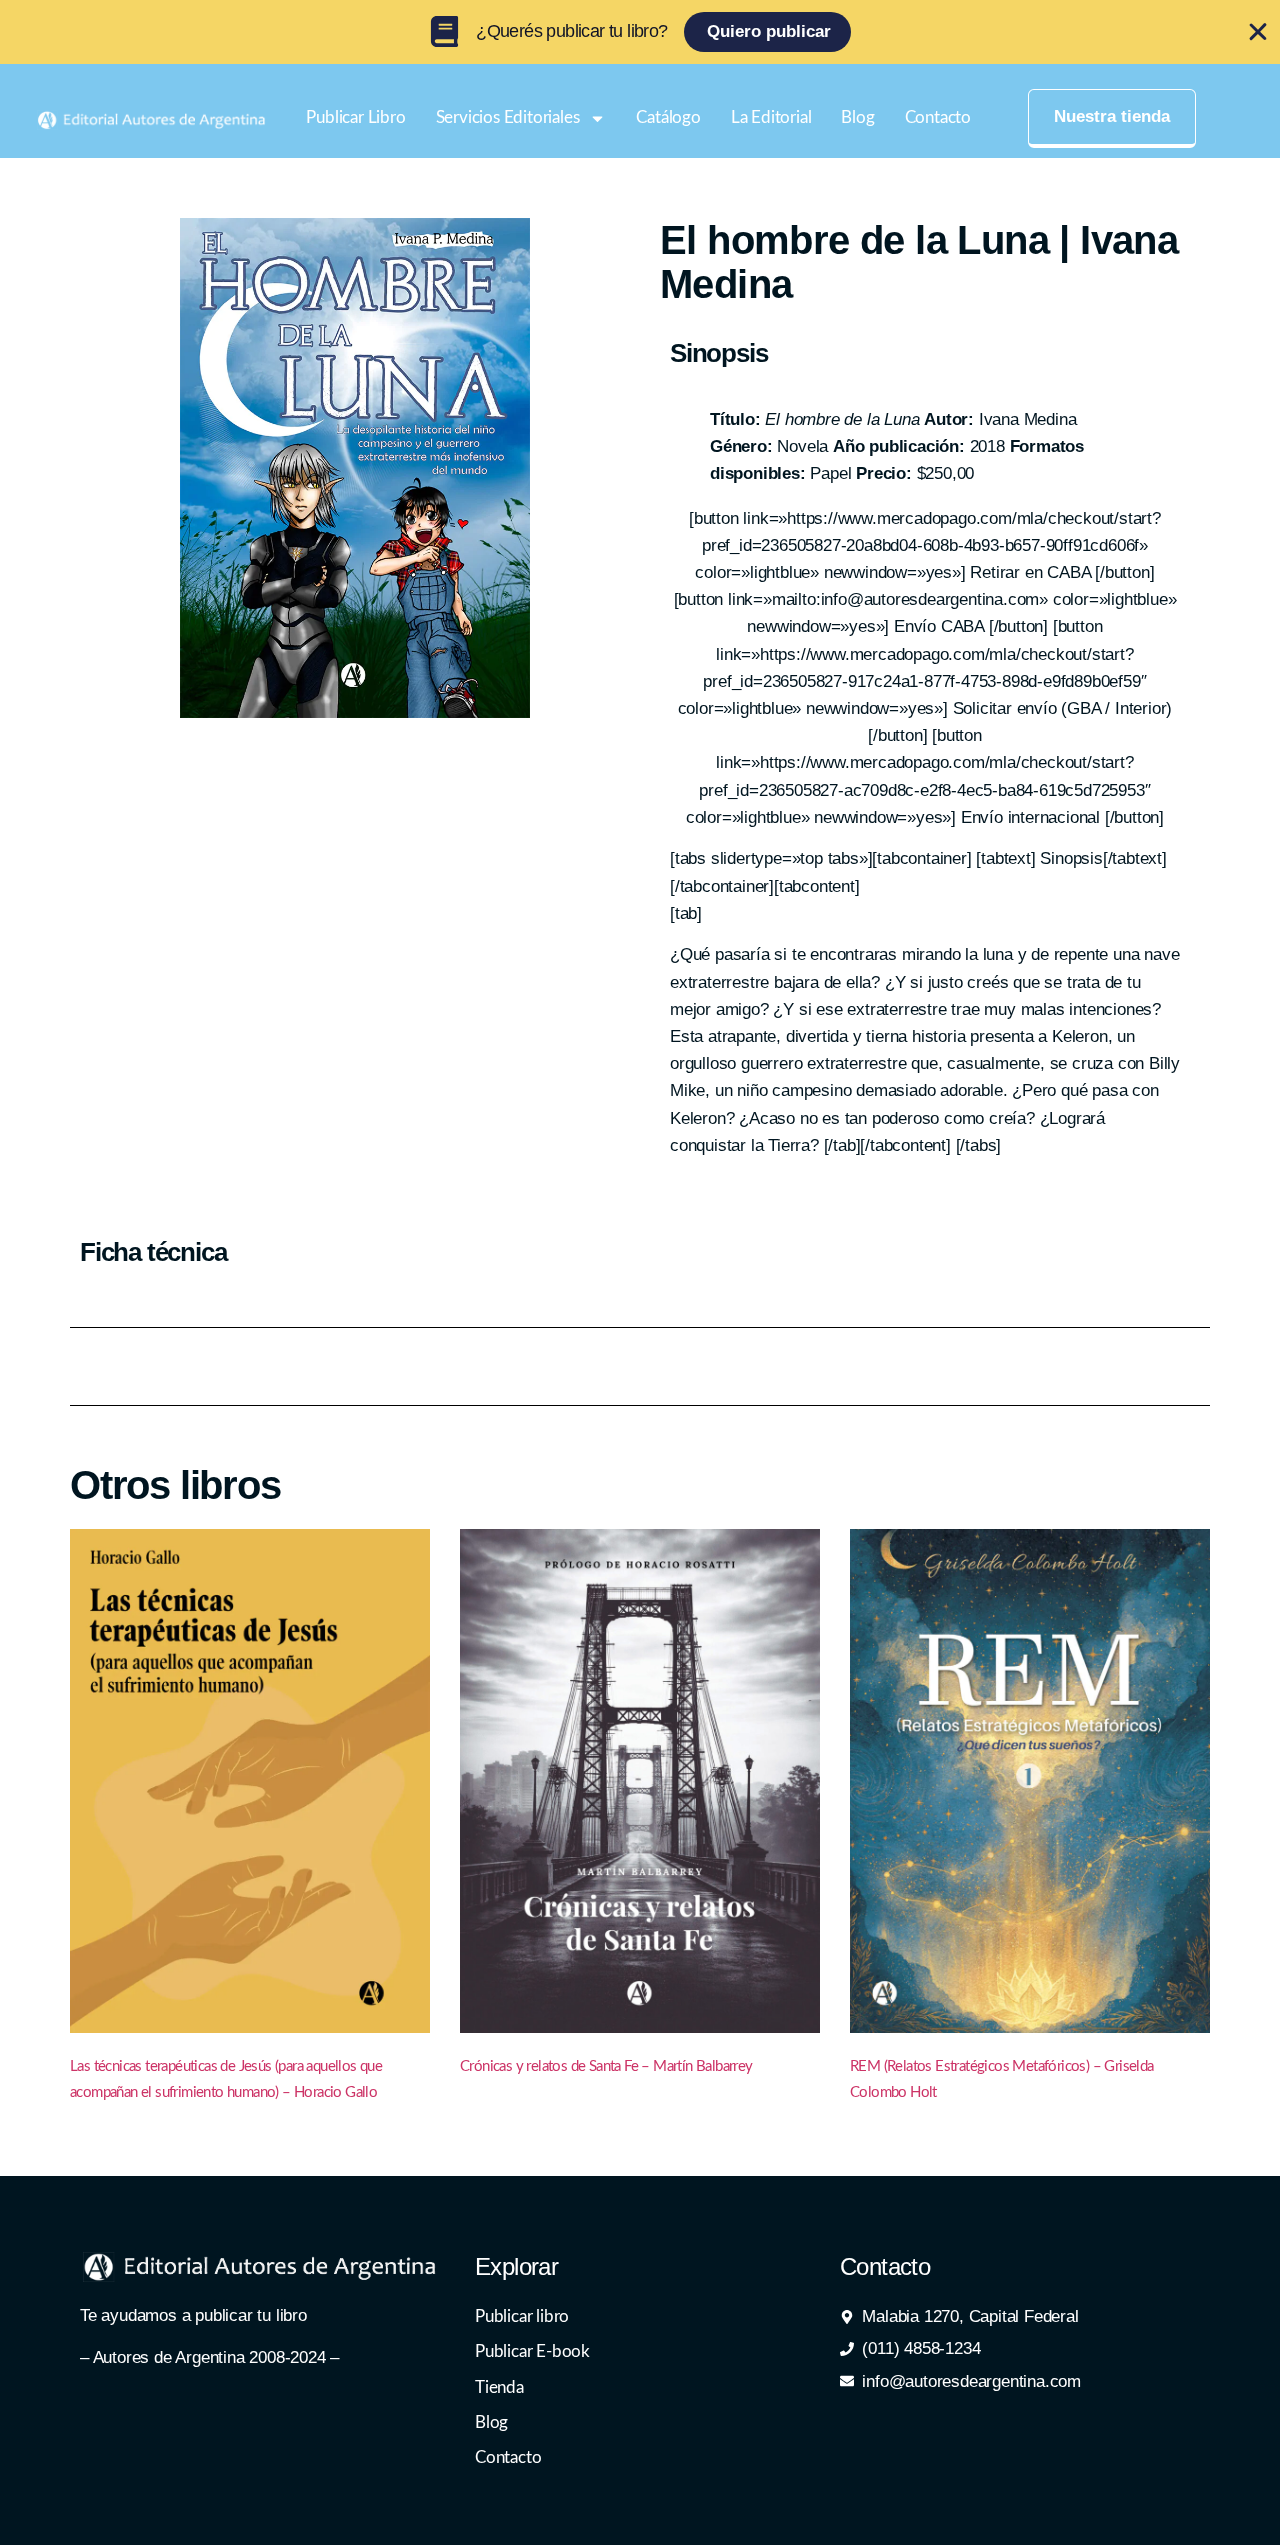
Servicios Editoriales (508, 117)
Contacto (938, 117)
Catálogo (668, 117)
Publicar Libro (355, 117)
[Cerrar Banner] (1258, 32)
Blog (857, 117)
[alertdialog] (640, 32)
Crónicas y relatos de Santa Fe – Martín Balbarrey (606, 2066)
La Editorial (771, 117)
